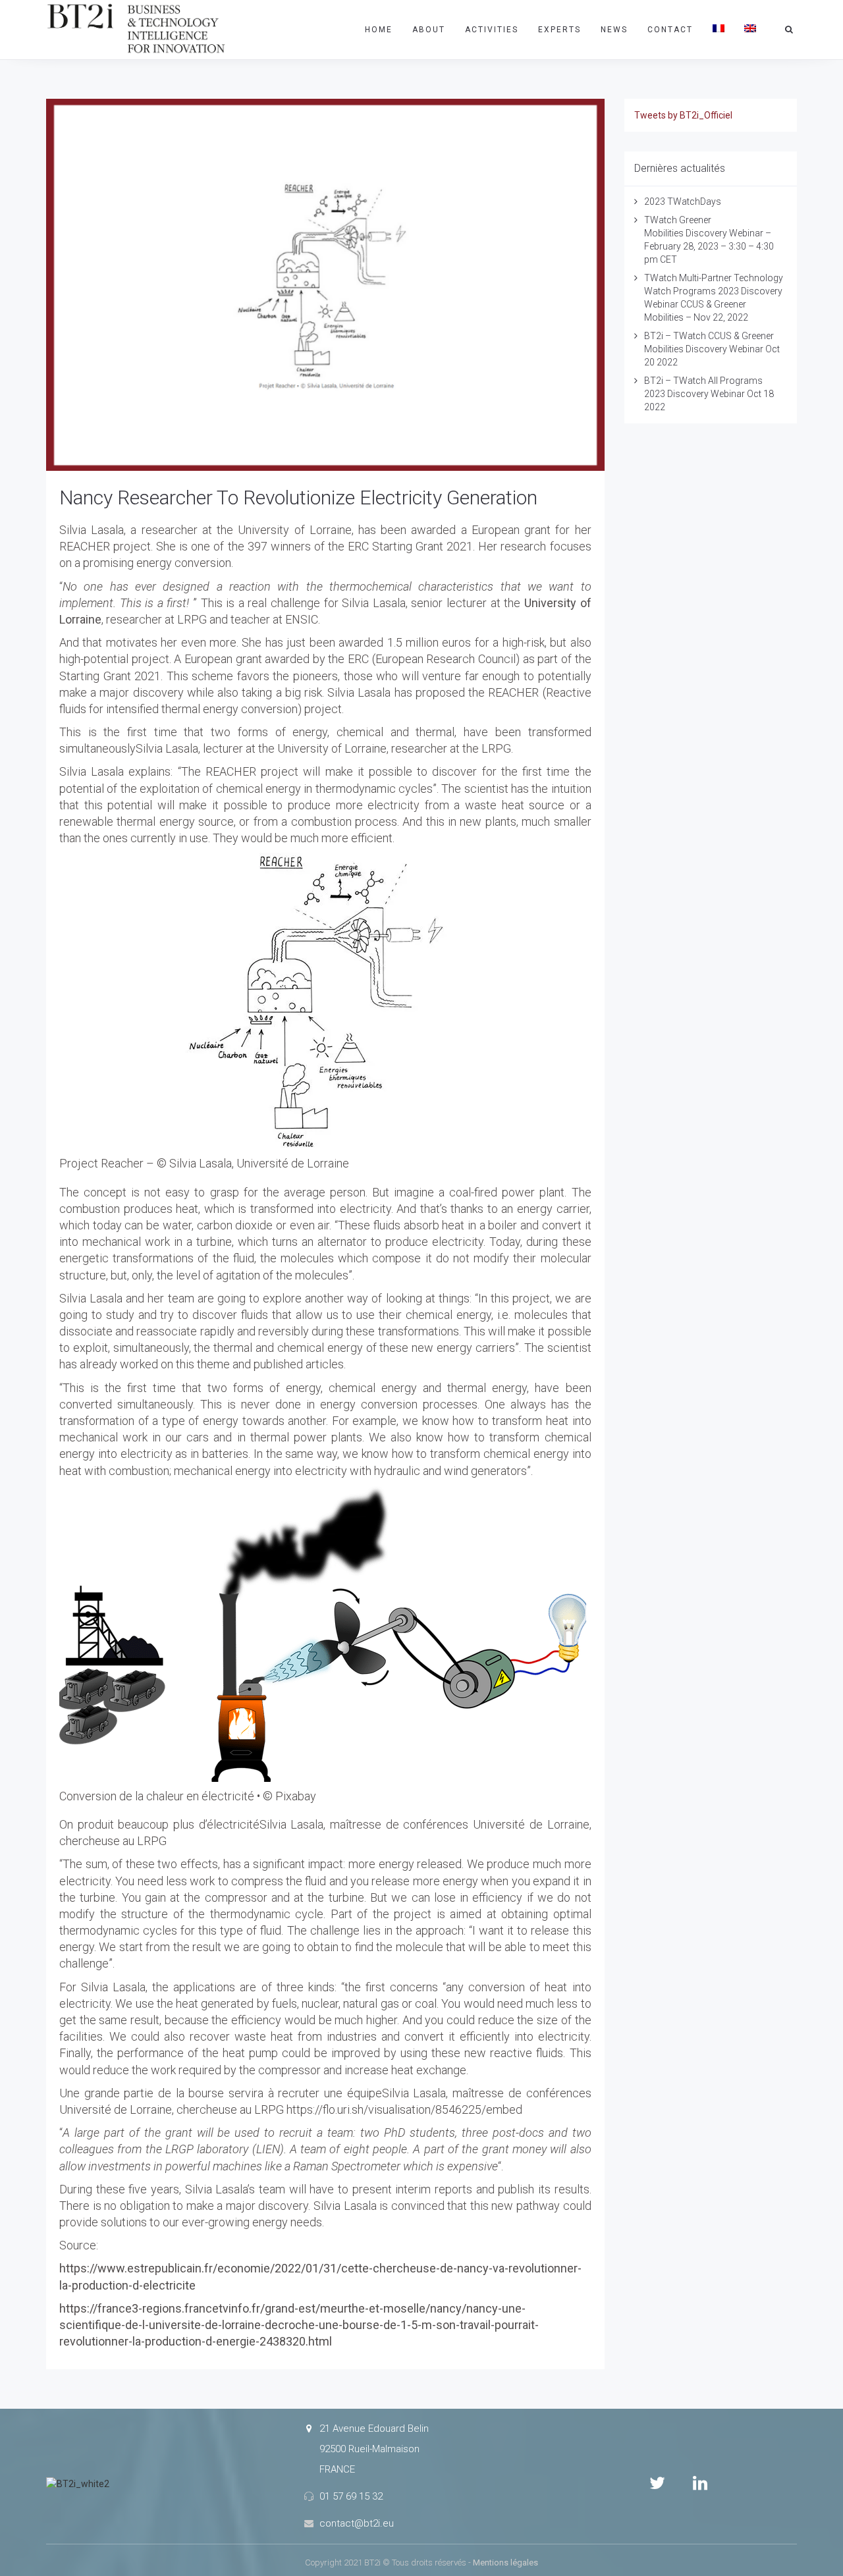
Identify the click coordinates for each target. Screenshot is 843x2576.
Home (379, 30)
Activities (492, 30)
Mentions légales (505, 2563)
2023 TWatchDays (683, 201)
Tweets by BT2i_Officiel (683, 115)
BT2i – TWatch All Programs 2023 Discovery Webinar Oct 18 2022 (709, 394)
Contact (670, 30)
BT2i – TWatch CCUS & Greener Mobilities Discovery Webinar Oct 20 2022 (712, 349)
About (429, 30)
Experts (559, 30)
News (614, 30)
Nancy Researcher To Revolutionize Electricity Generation (298, 497)
